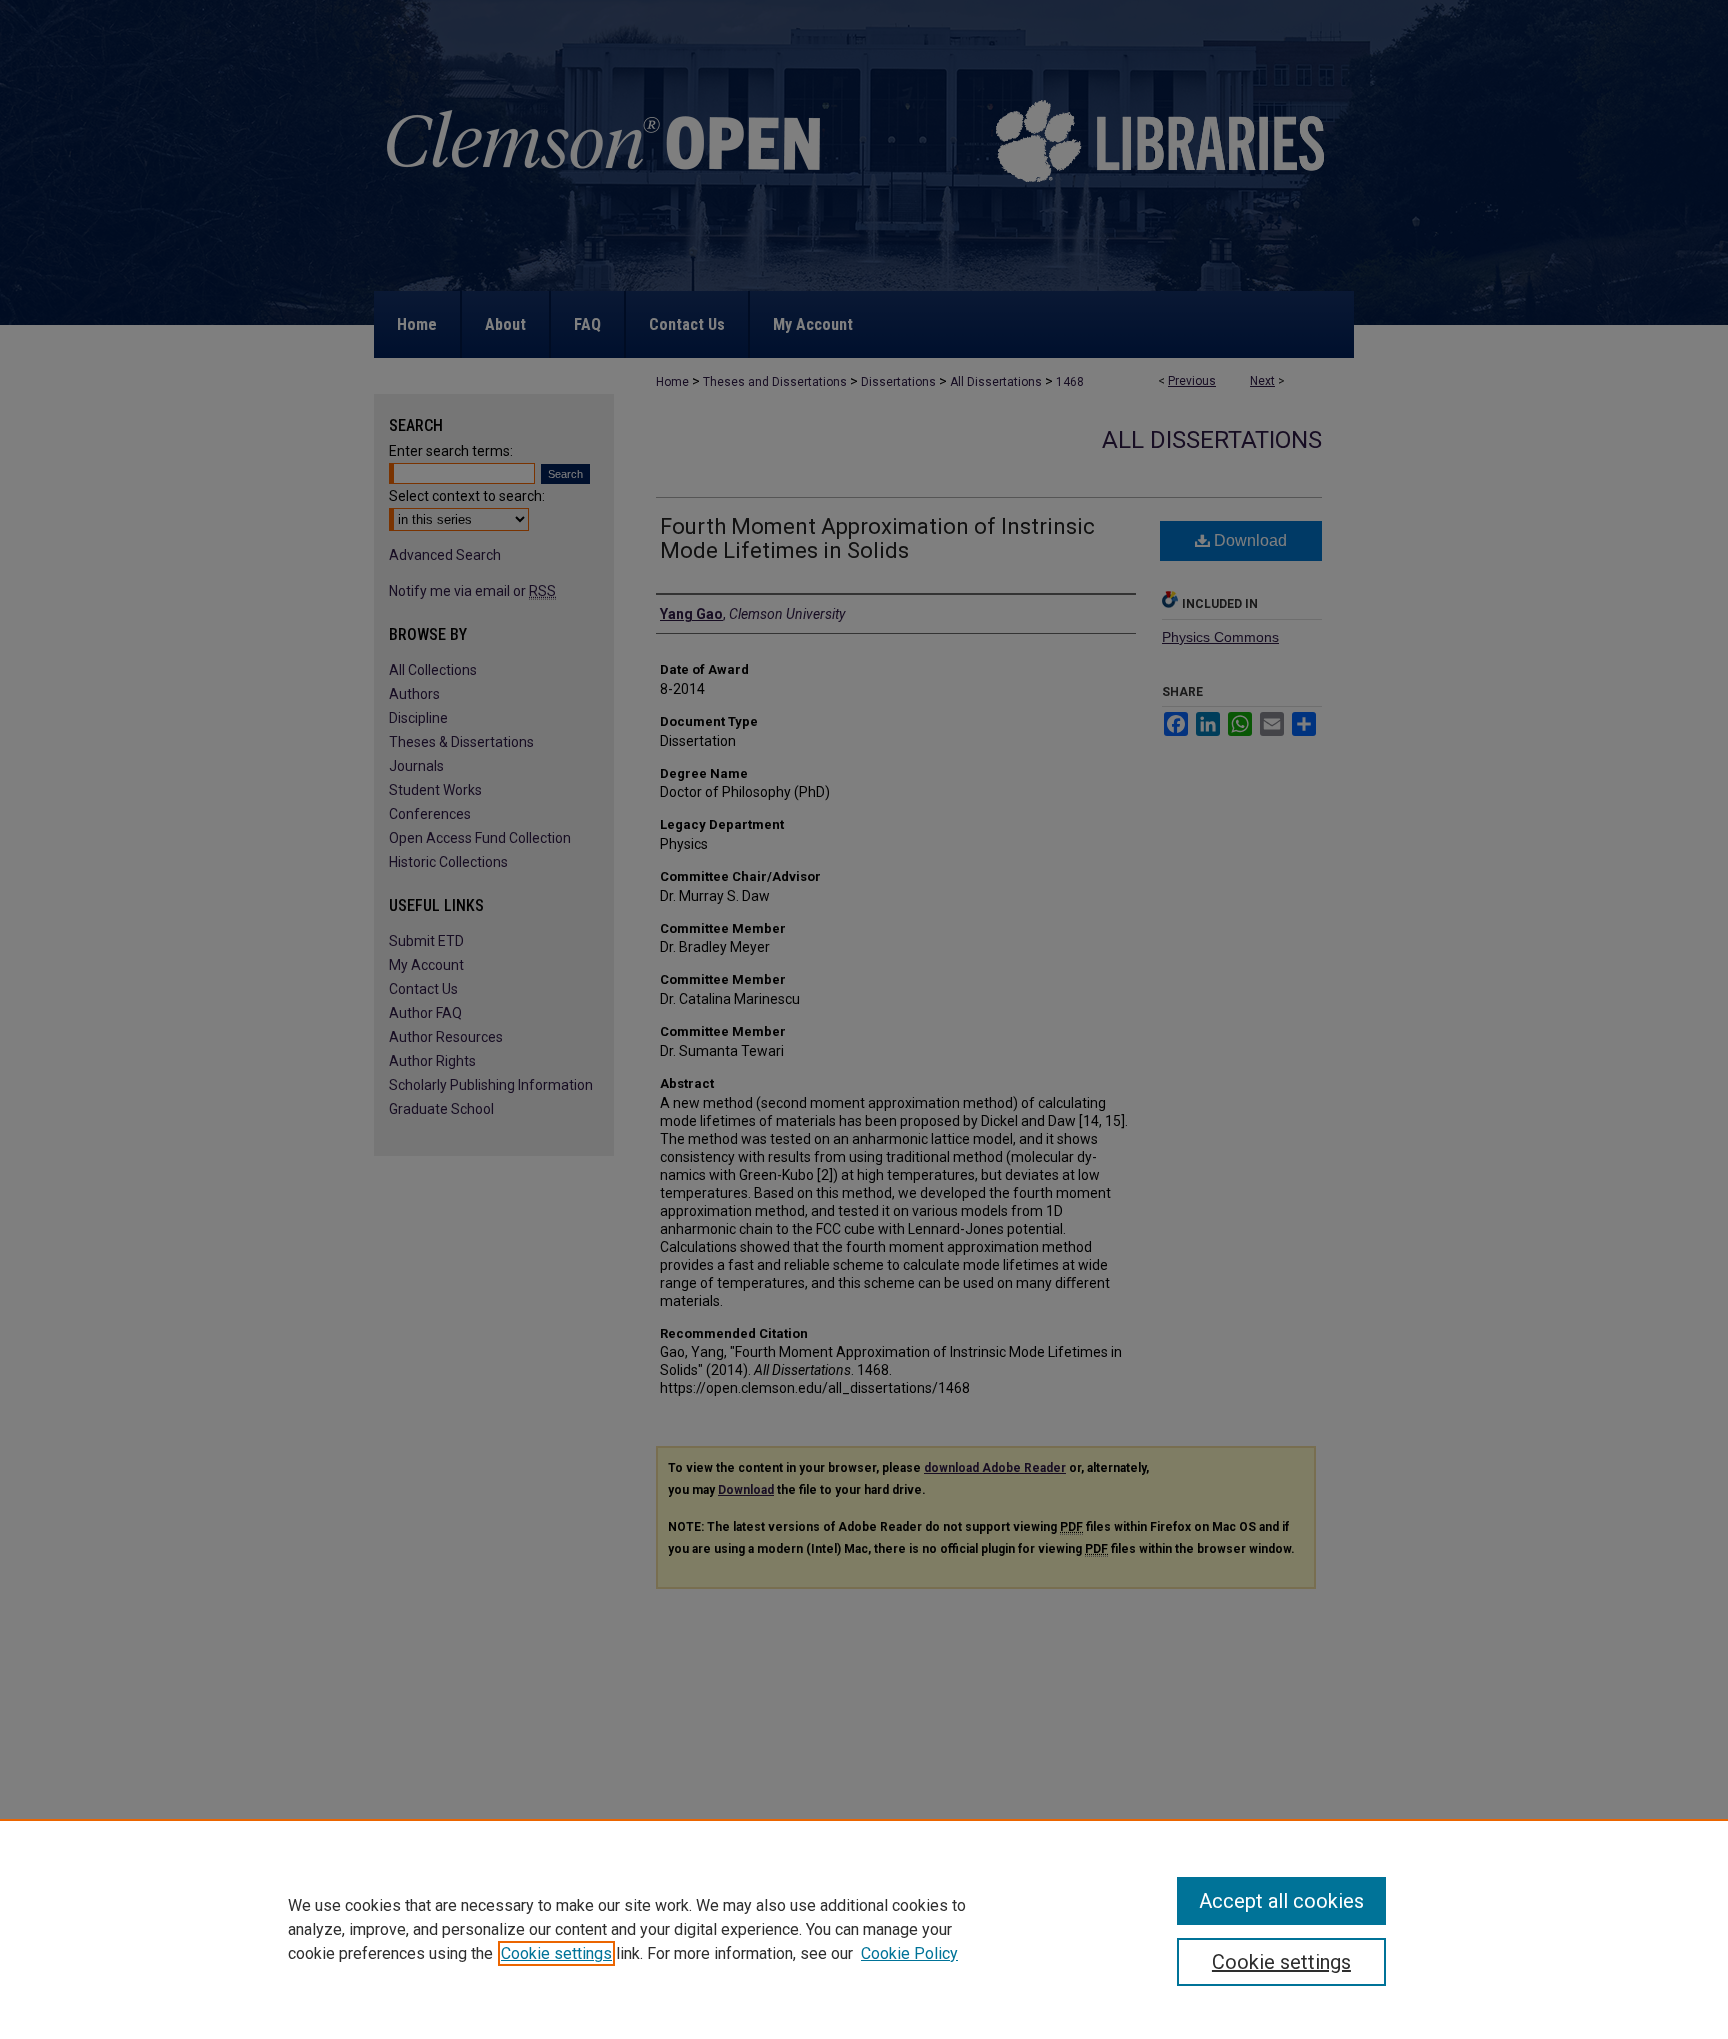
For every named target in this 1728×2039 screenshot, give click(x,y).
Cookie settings (556, 1953)
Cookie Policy (909, 1953)
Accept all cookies (1281, 1901)
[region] (864, 1929)
